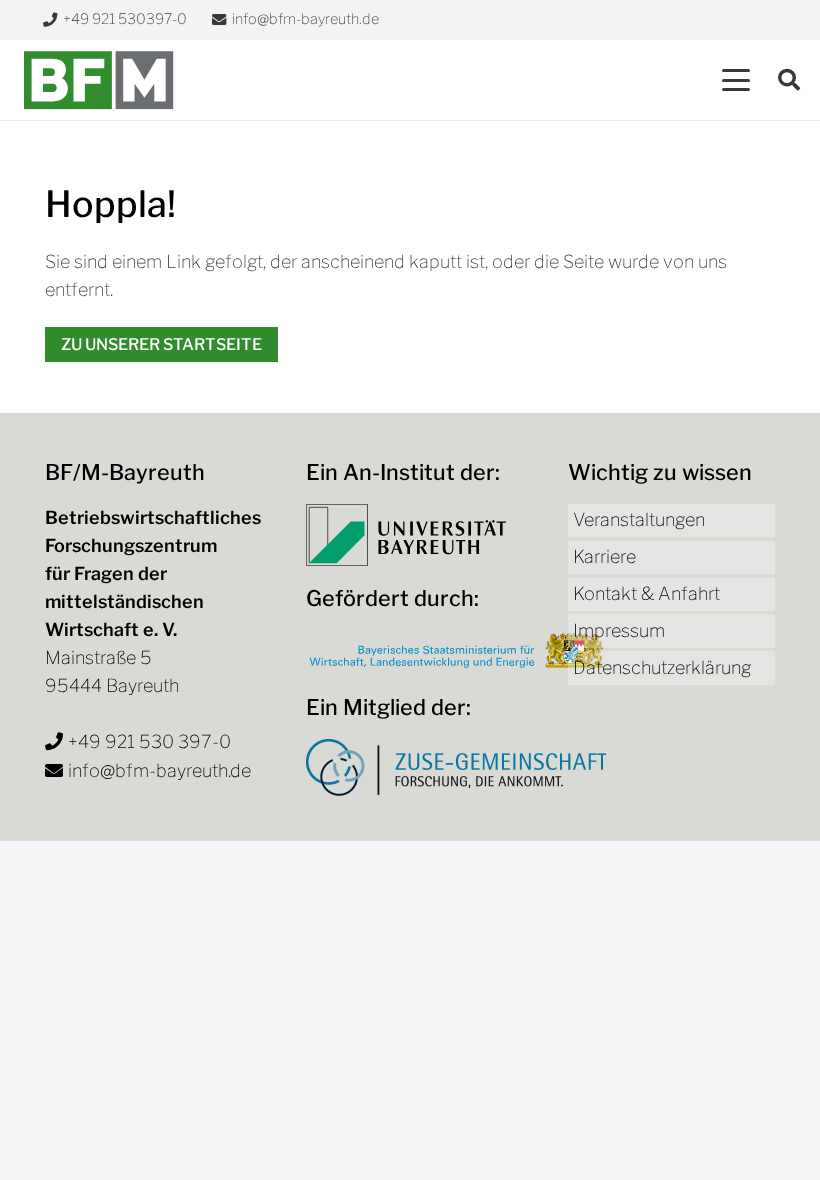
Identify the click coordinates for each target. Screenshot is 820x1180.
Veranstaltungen (639, 519)
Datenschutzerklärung (662, 667)
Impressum (619, 630)
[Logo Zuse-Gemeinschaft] (456, 767)
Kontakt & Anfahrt (646, 593)
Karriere (604, 556)
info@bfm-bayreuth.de (159, 770)
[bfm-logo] (98, 80)
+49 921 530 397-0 (149, 741)
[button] (736, 80)
